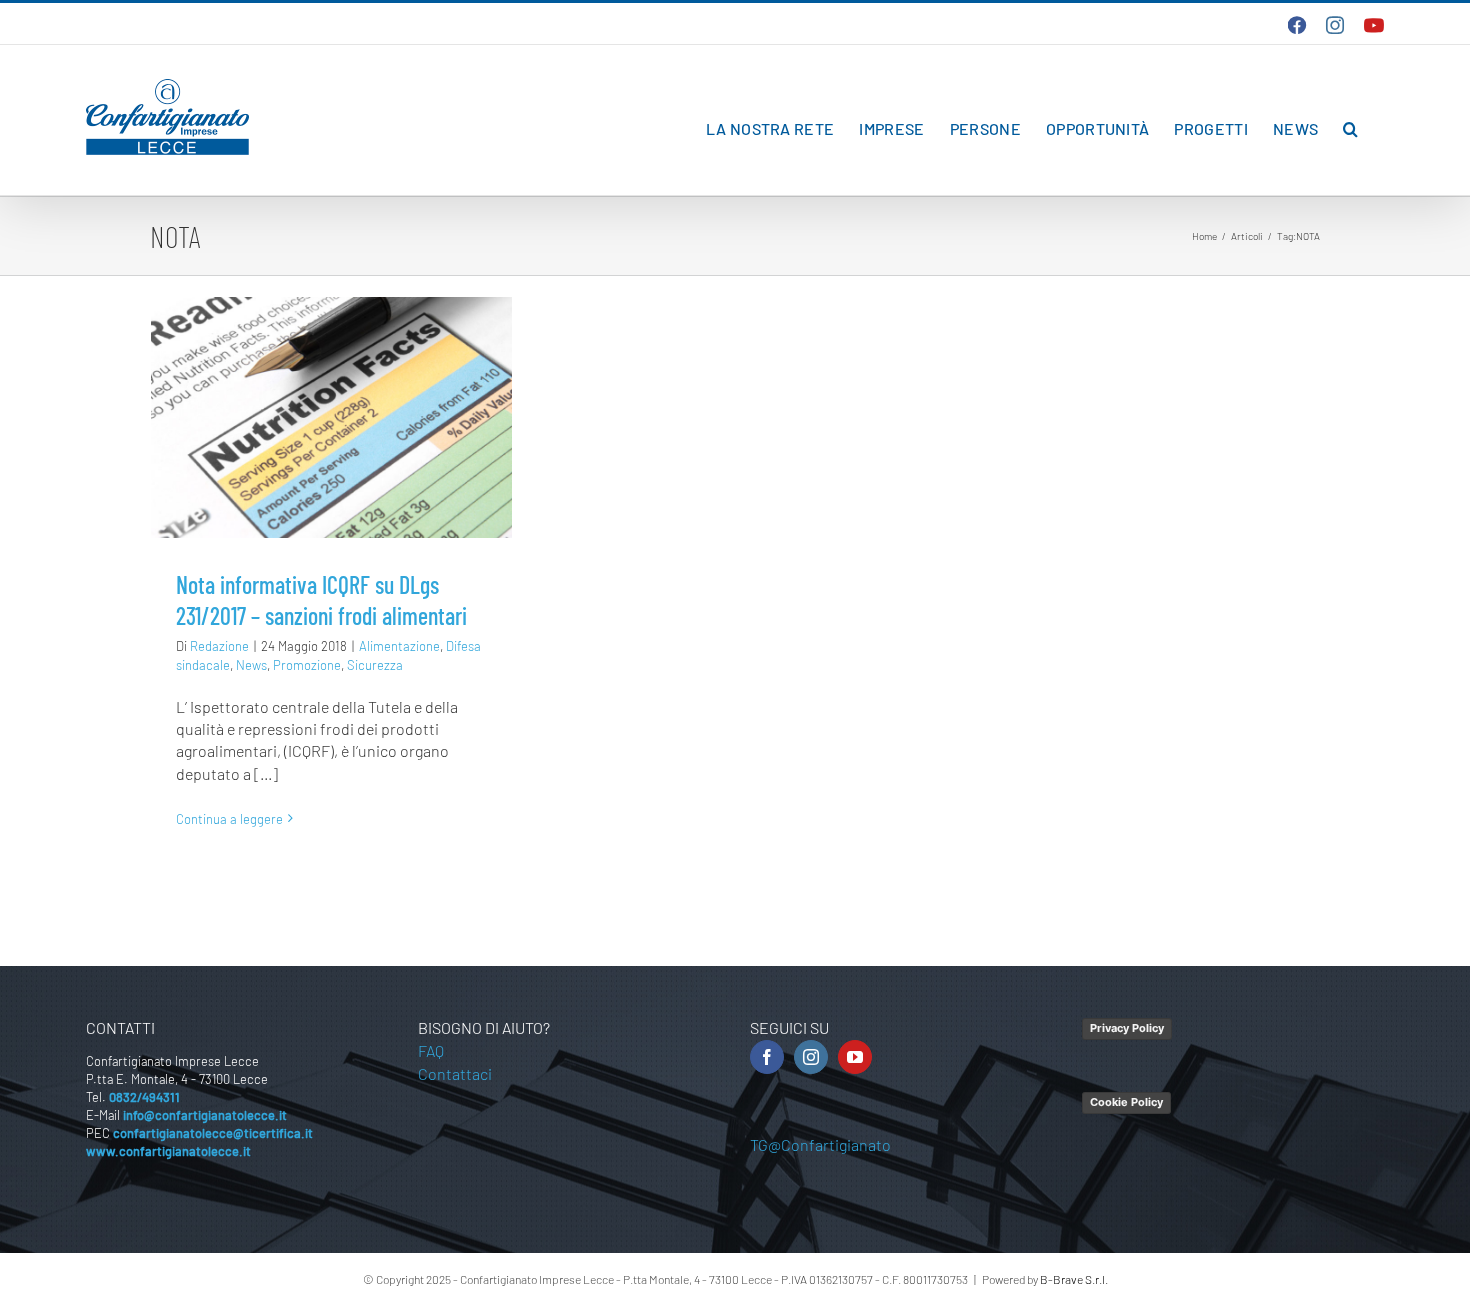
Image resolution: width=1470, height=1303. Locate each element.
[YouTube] (855, 1057)
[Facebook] (767, 1057)
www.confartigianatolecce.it (168, 1151)
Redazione (219, 646)
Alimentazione (399, 646)
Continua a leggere (229, 819)
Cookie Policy (1126, 1102)
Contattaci (455, 1073)
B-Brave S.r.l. (1074, 1279)
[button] (1350, 129)
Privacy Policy (1127, 1028)
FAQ (431, 1050)
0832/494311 (144, 1097)
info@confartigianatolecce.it (205, 1115)
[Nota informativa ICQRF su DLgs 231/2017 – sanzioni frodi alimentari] (331, 417)
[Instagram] (811, 1057)
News (251, 665)
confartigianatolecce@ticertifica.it (213, 1133)
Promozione (307, 665)
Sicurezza (375, 665)
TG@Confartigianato (820, 1144)
